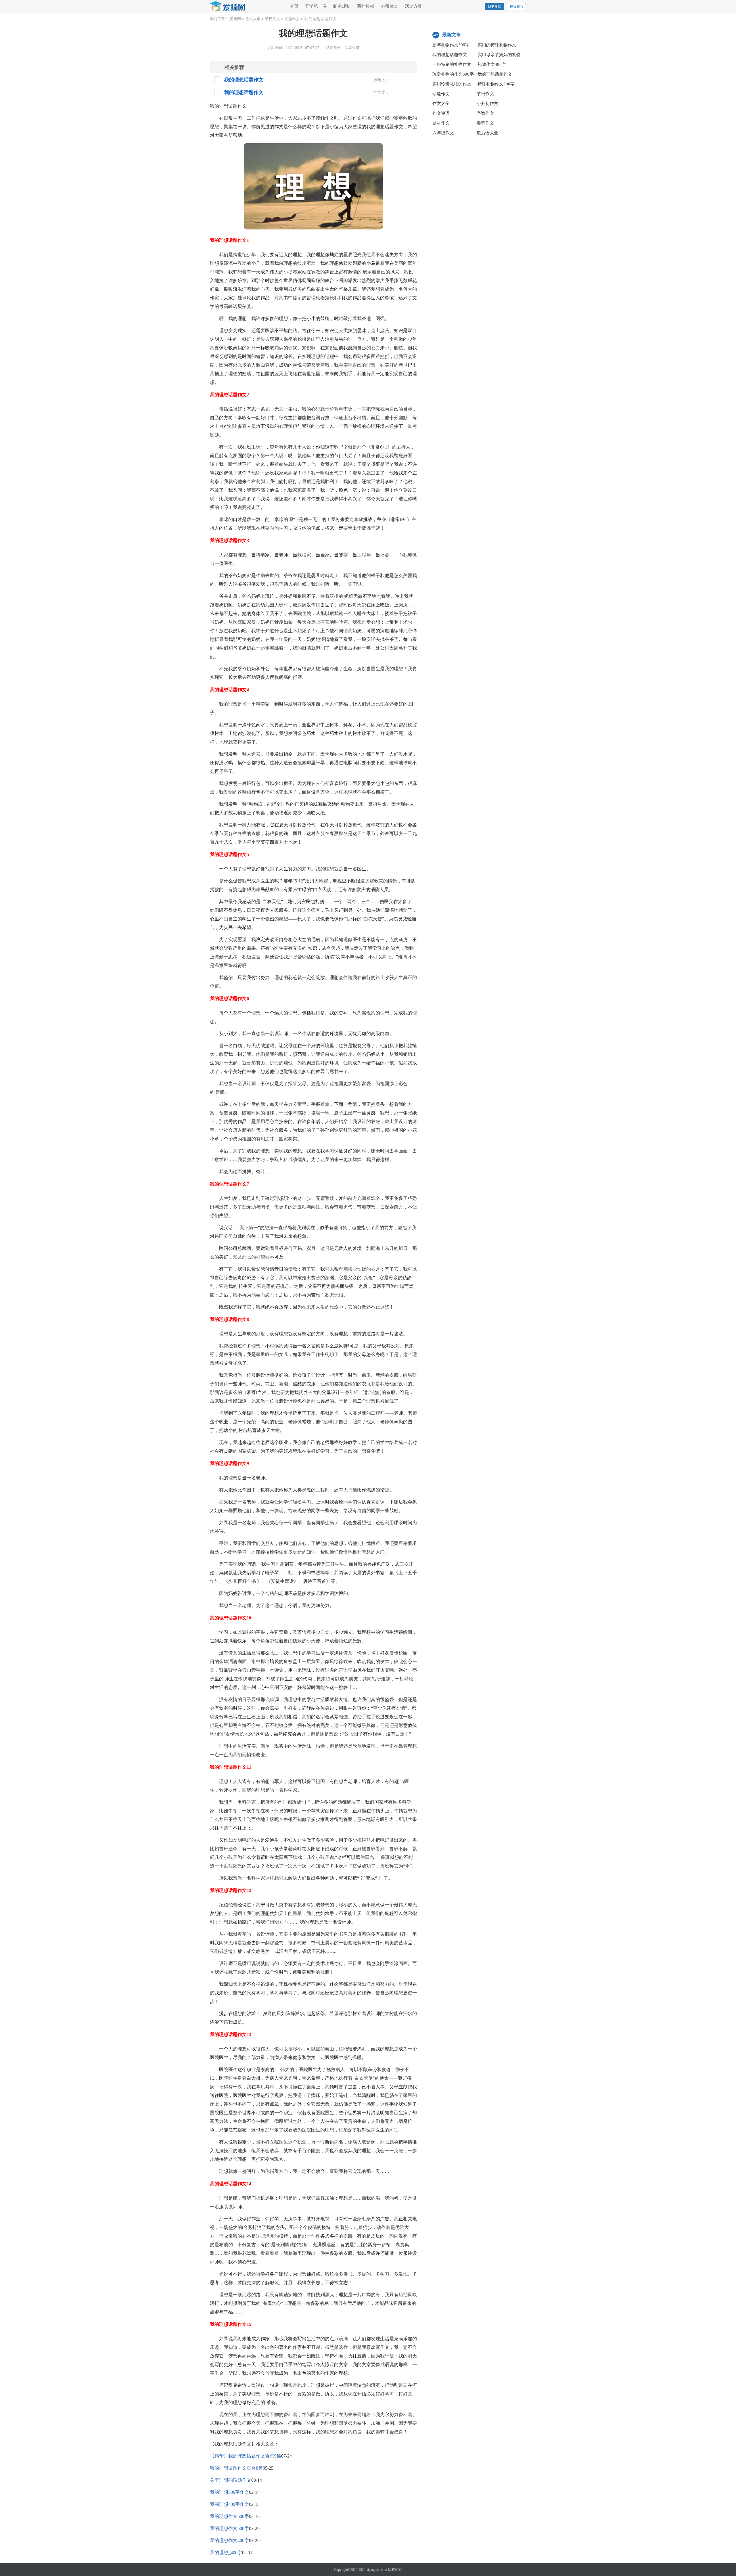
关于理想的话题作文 (231, 2480)
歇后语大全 (487, 133)
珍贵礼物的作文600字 (453, 74)
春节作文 (485, 123)
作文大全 (253, 19)
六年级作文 (443, 133)
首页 (294, 6)
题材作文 (441, 123)
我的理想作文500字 (229, 2528)
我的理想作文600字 (229, 2516)
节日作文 (273, 19)
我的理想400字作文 (229, 2504)
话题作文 (292, 19)
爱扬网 (235, 19)
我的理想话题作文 (450, 55)
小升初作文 (487, 104)
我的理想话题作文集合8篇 (236, 2468)
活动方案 (413, 6)
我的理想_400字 (226, 2553)
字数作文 (485, 113)
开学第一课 (316, 6)
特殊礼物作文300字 (496, 84)
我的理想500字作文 (229, 2492)
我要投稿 (494, 7)
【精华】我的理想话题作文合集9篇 (246, 2456)
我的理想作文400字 (229, 2540)
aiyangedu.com (377, 2570)
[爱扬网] (228, 7)
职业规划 (342, 6)
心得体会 (390, 6)
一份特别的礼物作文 (452, 64)
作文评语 (441, 113)
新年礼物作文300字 (451, 45)
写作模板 (366, 6)
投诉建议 (517, 7)
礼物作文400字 (492, 64)
